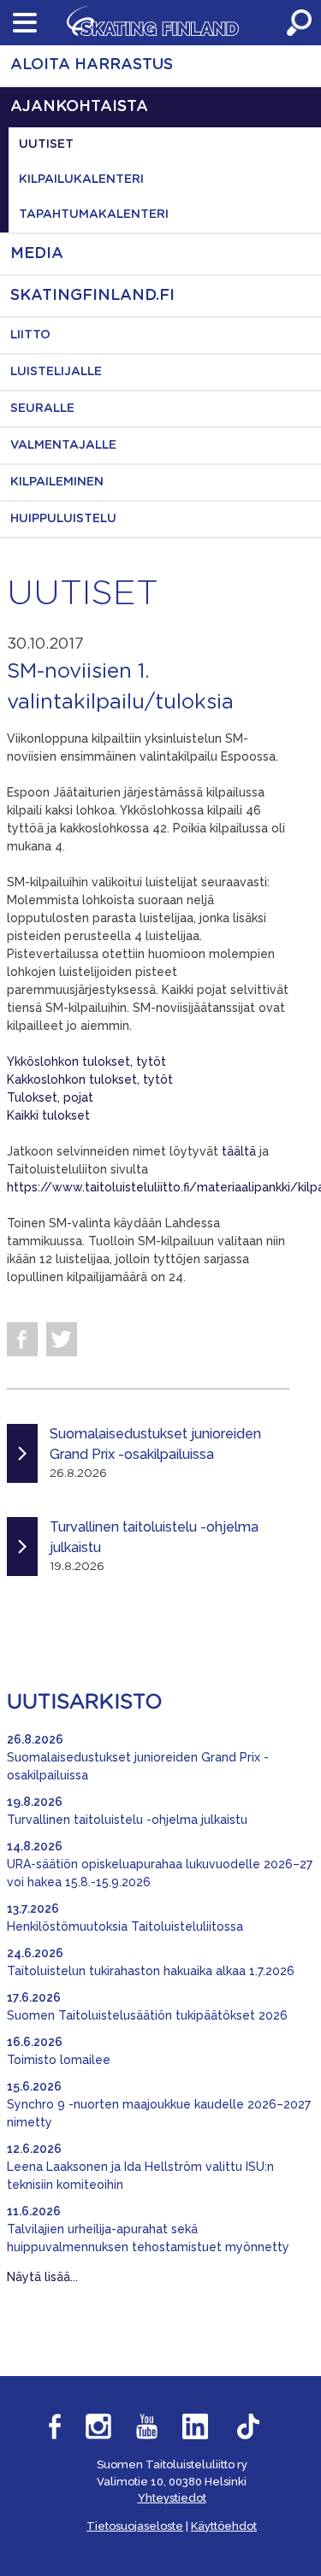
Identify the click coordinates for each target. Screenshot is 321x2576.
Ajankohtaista (79, 107)
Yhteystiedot (172, 2498)
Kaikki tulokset (48, 1115)
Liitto (30, 335)
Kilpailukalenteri (81, 179)
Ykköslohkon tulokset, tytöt (86, 1062)
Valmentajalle (63, 445)
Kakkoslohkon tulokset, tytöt (90, 1079)
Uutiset (46, 144)
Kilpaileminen (57, 482)
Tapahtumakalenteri (94, 215)
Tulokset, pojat (50, 1097)
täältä (239, 1151)
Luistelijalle (56, 372)
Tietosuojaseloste (135, 2526)
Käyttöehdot (224, 2526)
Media (37, 254)
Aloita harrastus (92, 65)
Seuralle (42, 409)
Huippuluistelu (63, 519)
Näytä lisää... (42, 2277)
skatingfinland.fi (92, 296)
